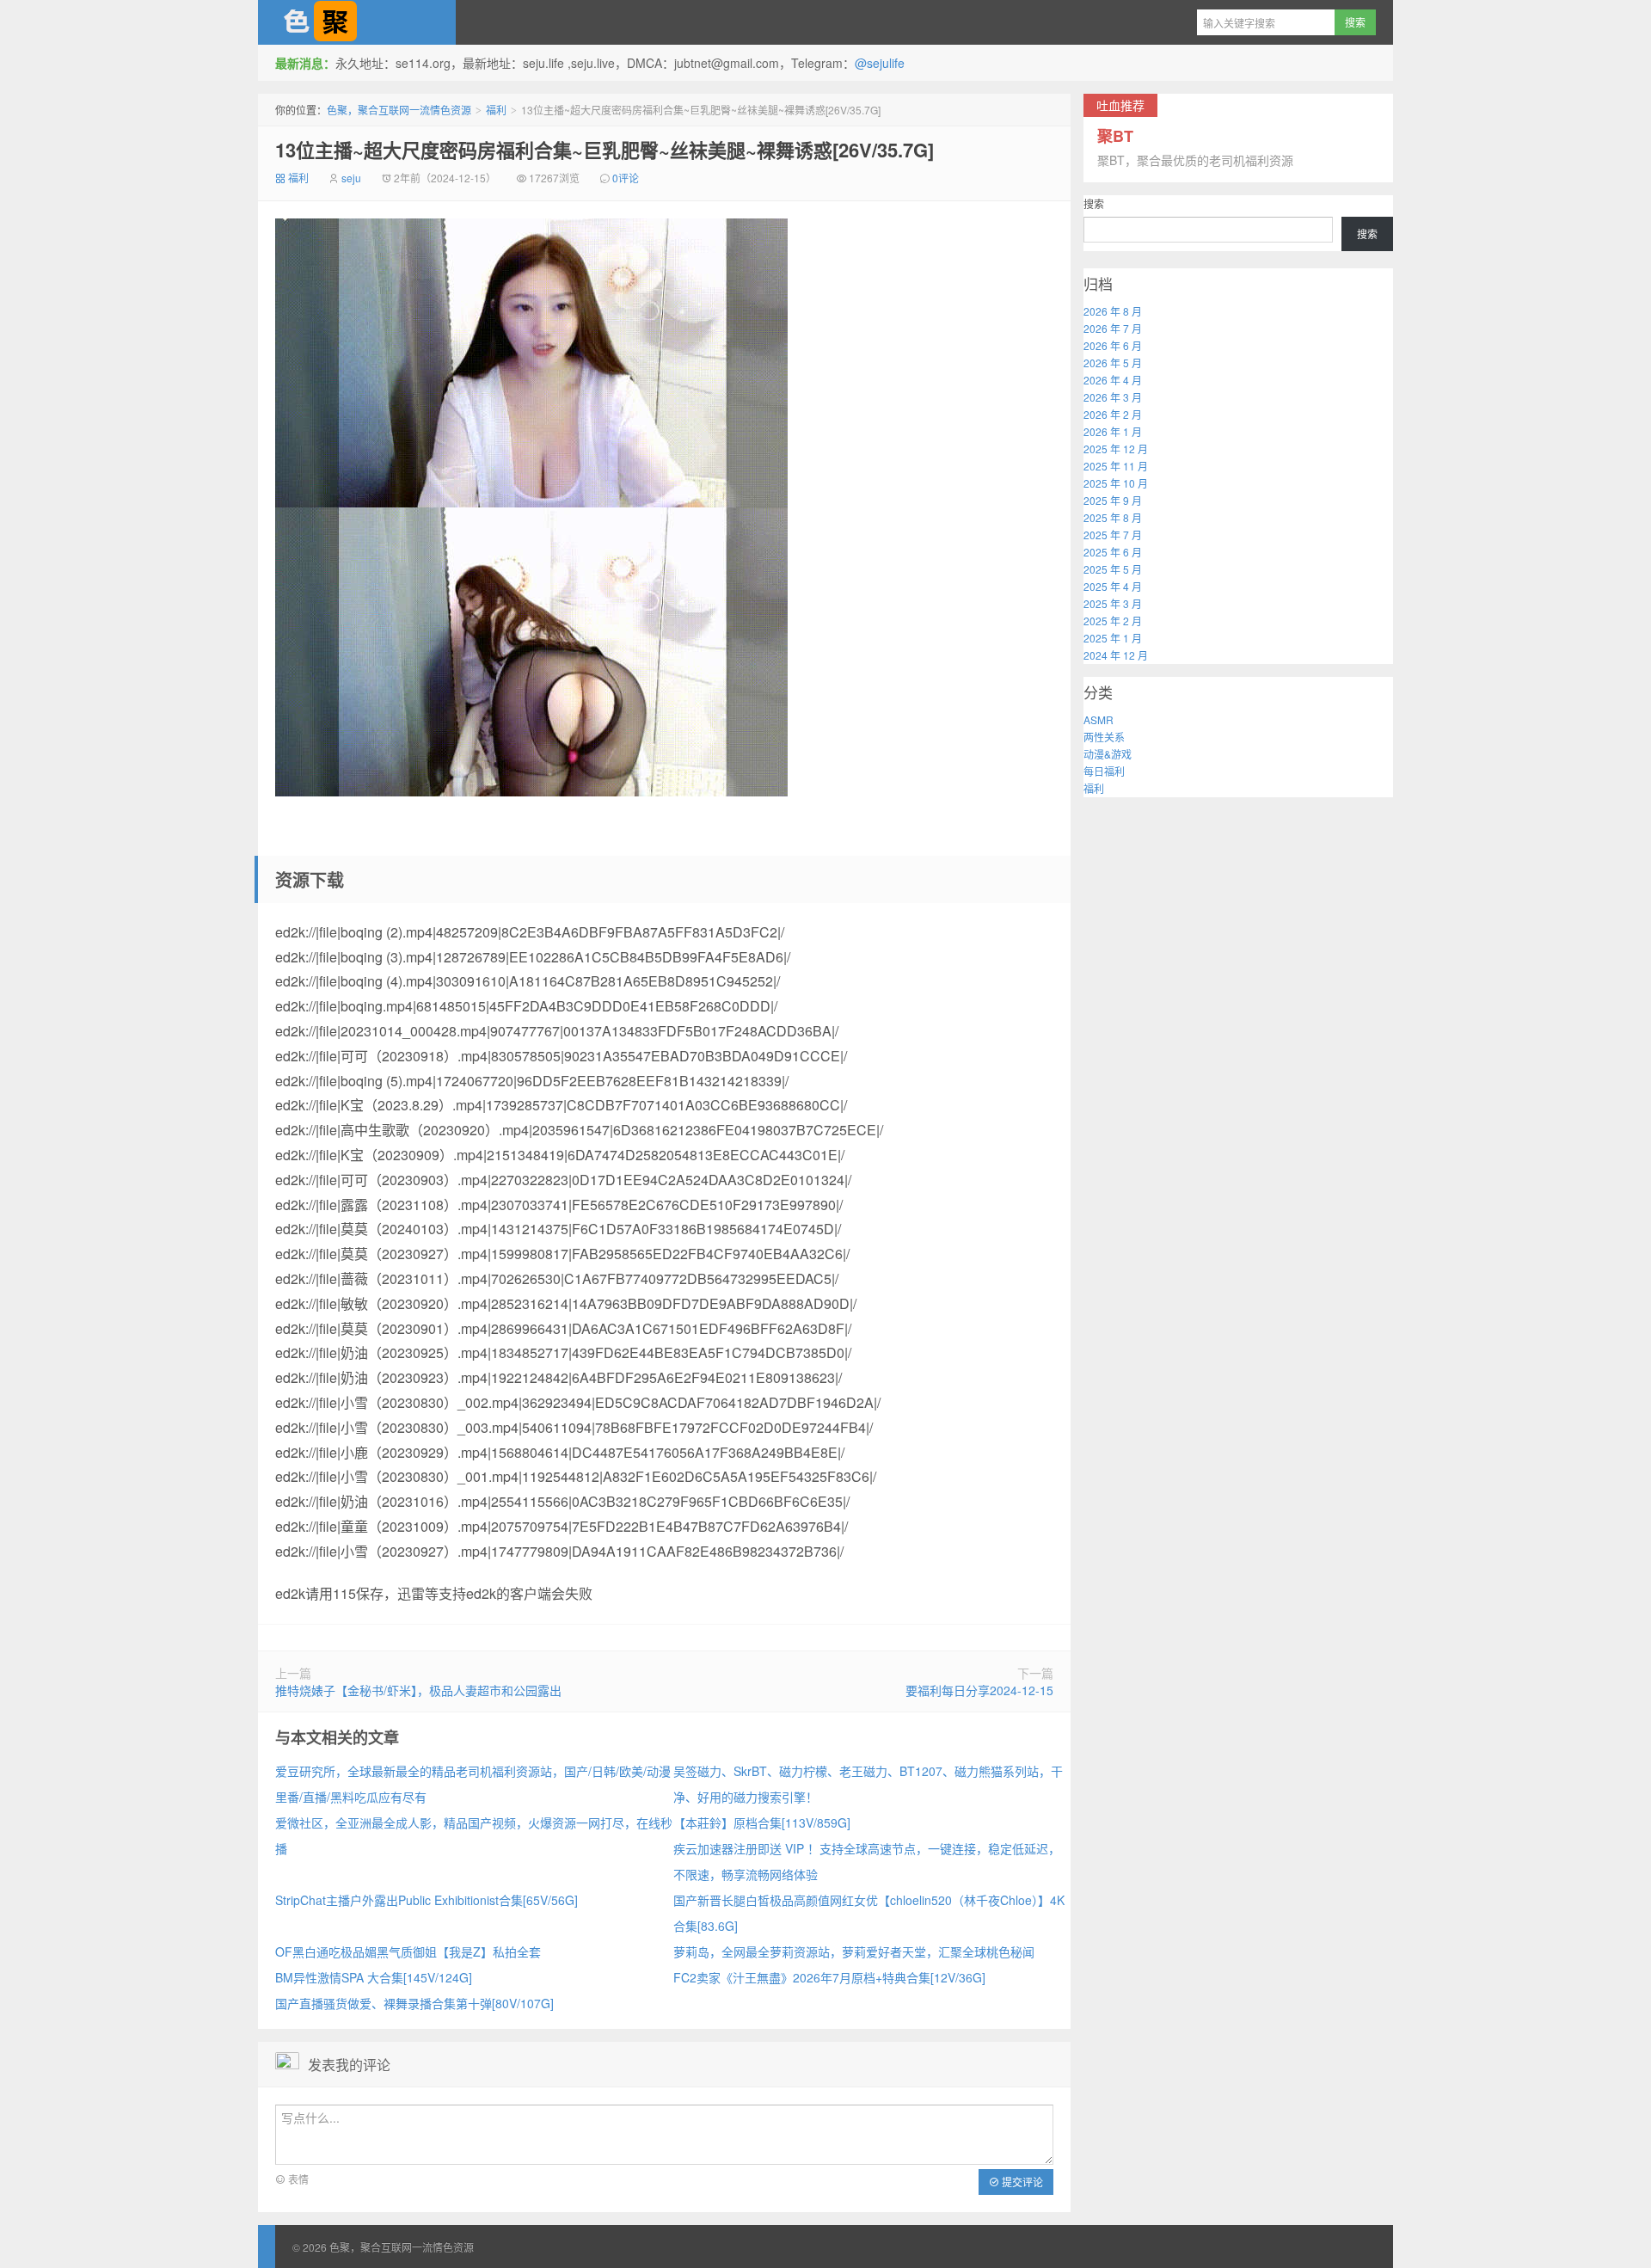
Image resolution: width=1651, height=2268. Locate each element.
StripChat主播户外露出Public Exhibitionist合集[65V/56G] (427, 1900)
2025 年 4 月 (1113, 586)
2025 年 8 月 (1113, 517)
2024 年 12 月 (1116, 655)
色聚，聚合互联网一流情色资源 (357, 22)
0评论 (626, 178)
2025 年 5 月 (1113, 569)
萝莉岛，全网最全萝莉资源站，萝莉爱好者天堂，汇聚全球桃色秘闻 (854, 1951)
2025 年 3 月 (1113, 603)
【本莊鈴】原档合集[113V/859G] (762, 1822)
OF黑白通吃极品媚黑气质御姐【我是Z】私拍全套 (408, 1951)
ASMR (1099, 719)
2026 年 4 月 (1113, 380)
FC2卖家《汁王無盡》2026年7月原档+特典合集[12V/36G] (829, 1977)
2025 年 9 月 (1113, 500)
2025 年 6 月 (1113, 552)
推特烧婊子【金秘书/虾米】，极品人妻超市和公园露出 (418, 1690)
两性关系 (1104, 737)
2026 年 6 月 (1113, 345)
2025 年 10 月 (1116, 483)
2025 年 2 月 (1113, 621)
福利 (496, 110)
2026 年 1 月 (1113, 431)
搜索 (1094, 203)
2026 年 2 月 (1113, 414)
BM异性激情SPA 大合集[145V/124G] (374, 1977)
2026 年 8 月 (1113, 311)
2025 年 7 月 (1113, 535)
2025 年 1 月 (1113, 638)
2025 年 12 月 (1116, 449)
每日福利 (1104, 771)
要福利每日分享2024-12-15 (979, 1690)
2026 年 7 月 (1113, 328)
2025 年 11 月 (1116, 466)
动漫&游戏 (1108, 754)
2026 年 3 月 (1113, 397)
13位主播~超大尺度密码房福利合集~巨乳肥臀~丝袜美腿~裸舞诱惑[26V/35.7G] (605, 150)
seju (351, 178)
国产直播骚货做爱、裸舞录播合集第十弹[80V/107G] (414, 2003)
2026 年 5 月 (1113, 363)
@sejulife (880, 63)
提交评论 (1021, 2182)
